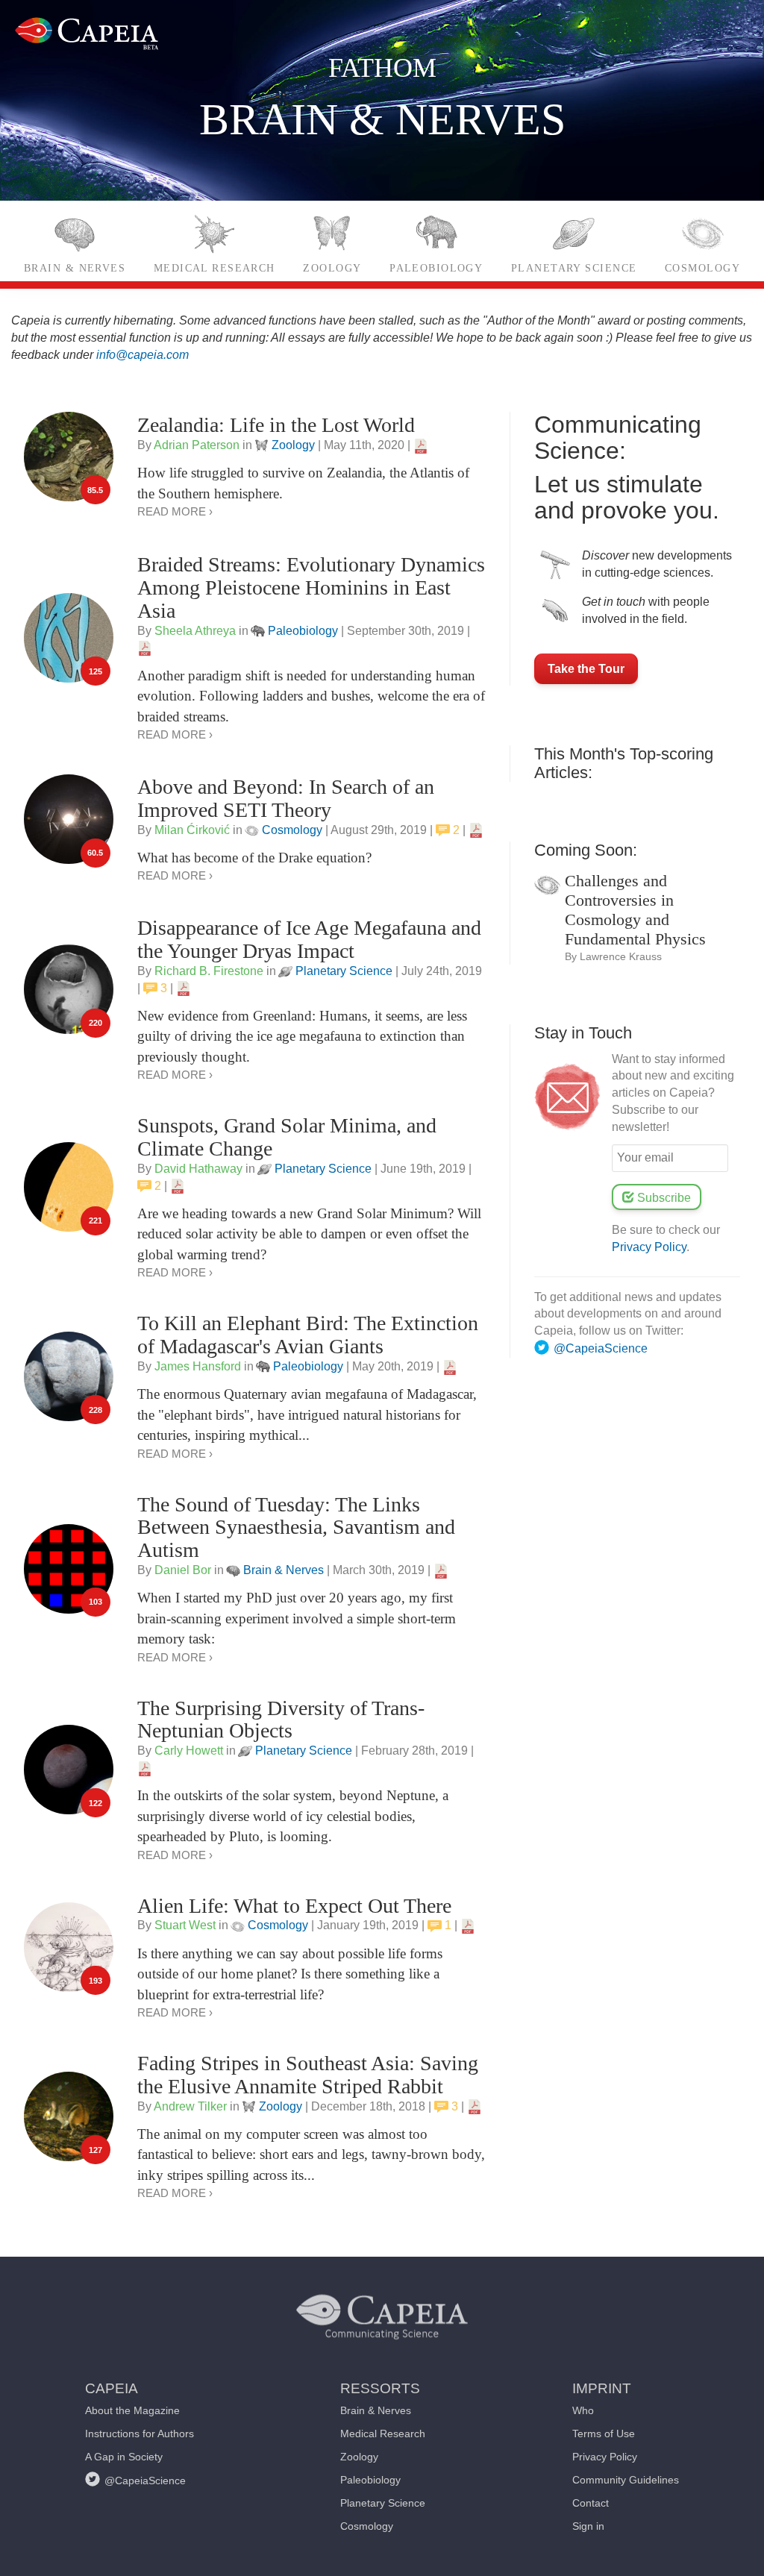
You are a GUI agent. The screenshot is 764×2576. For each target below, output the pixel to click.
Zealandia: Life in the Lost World (276, 425)
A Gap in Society (124, 2457)
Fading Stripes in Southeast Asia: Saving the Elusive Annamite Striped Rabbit (308, 2075)
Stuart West (185, 1925)
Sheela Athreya (195, 631)
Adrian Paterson (197, 445)
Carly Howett (189, 1751)
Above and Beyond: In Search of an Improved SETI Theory (286, 798)
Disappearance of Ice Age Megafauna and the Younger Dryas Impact (309, 939)
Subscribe (663, 1198)
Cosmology (702, 268)
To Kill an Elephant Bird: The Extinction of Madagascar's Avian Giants (308, 1335)
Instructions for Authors (140, 2434)
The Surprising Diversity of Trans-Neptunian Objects (281, 1720)
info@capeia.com (143, 355)
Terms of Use (604, 2434)
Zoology (332, 268)
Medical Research (215, 268)
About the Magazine (132, 2410)
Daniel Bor (183, 1570)
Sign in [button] (588, 2526)
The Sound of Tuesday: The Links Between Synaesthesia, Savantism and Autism (296, 1527)
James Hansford (198, 1366)
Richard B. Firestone (209, 971)
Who (583, 2410)
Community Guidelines (626, 2480)
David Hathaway (198, 1169)
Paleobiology (436, 268)
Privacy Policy (649, 1247)
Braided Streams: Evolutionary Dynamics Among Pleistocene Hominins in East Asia (311, 587)
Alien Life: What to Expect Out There (294, 1906)
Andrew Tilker (190, 2106)
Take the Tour (586, 669)
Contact (591, 2503)
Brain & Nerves (75, 268)
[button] (140, 2380)
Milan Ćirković (192, 830)
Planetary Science (574, 268)
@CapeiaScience (601, 1348)
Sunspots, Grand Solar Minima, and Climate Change (287, 1137)
